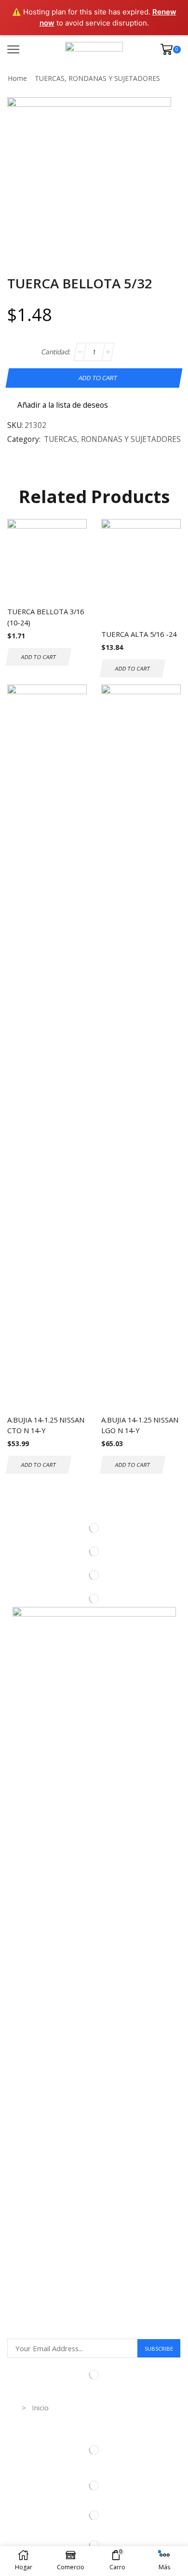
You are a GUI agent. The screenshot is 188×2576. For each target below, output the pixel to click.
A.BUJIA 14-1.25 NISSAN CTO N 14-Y (46, 1425)
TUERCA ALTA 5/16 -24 (139, 634)
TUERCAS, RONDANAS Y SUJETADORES (97, 78)
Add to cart (98, 378)
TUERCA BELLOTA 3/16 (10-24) (46, 617)
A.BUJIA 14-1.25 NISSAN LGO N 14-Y (140, 1425)
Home (17, 78)
